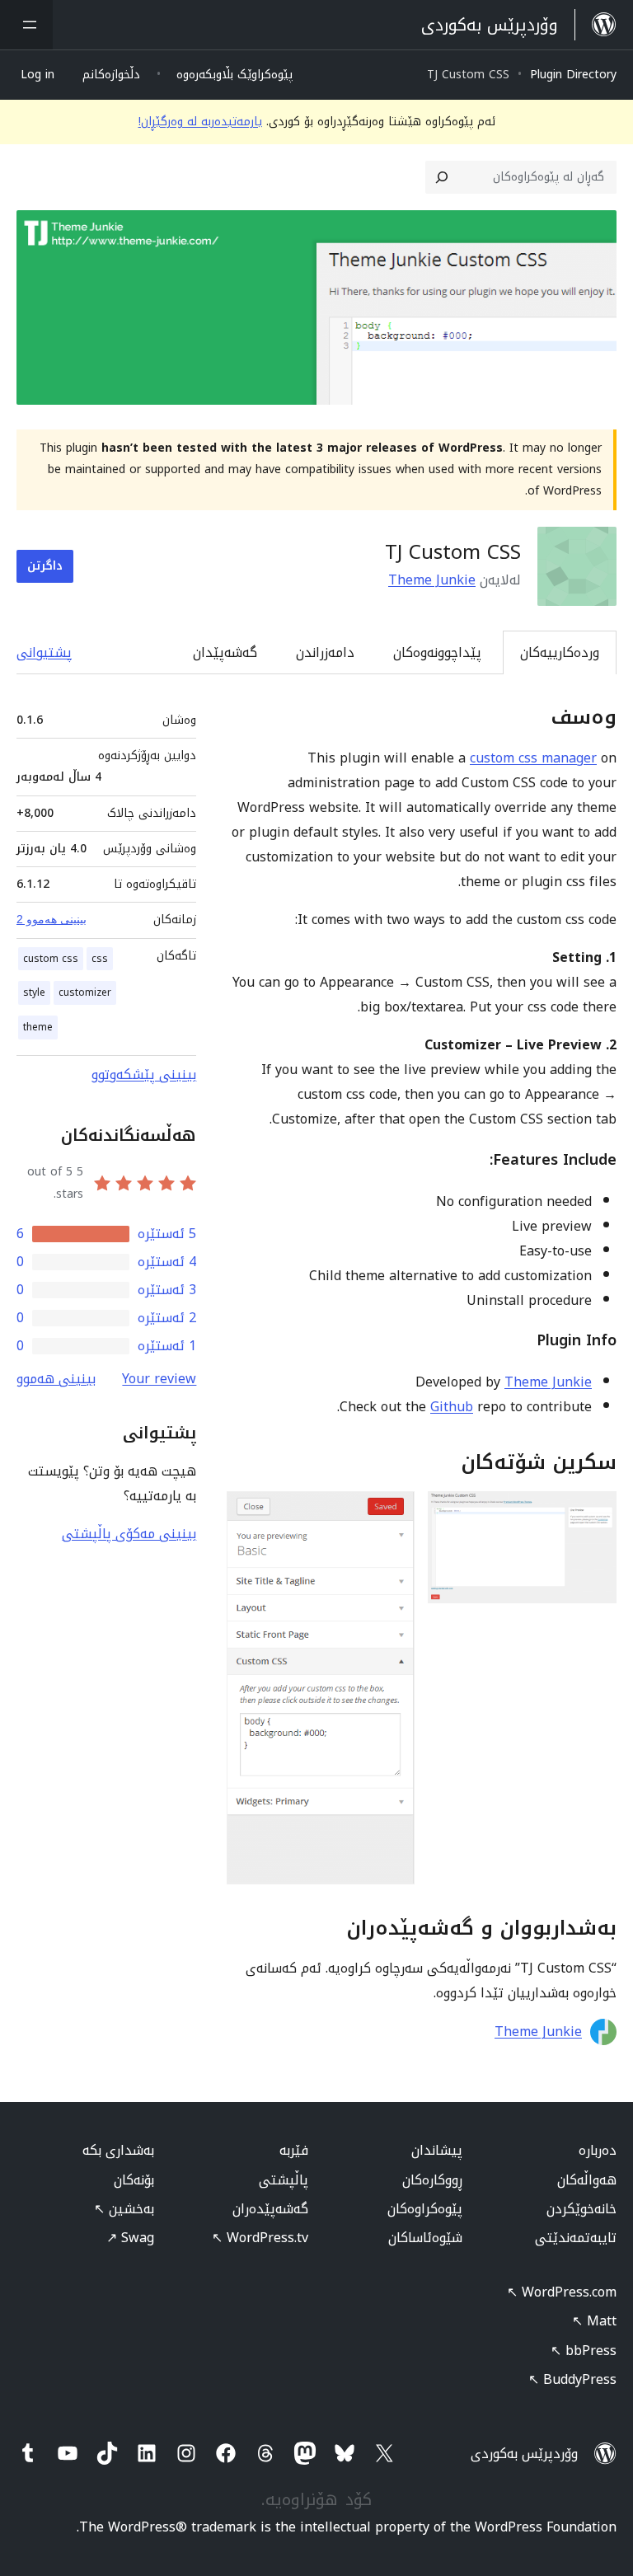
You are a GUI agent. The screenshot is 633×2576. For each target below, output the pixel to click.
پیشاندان (437, 2150)
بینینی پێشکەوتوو (144, 1075)
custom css (51, 959)
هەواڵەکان (587, 2180)
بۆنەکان (134, 2180)
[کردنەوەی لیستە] (26, 25)
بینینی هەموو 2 (52, 919)
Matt (594, 2321)
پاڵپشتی (284, 2180)
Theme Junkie (432, 580)
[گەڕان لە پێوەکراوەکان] (442, 177)
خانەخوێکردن (581, 2209)
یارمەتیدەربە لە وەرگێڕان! (200, 122)
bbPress (584, 2351)
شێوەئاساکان (425, 2238)
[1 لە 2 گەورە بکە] (594, 1513)
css (100, 959)
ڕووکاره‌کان (432, 2180)
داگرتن (45, 566)
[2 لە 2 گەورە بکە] (392, 1513)
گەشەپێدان (225, 652)
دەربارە (598, 2150)
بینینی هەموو (56, 1379)
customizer (85, 992)
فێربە (294, 2150)
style (34, 992)
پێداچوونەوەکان (437, 652)
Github (452, 1407)
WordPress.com (562, 2292)
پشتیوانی (44, 652)
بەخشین (124, 2209)
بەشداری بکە (118, 2150)
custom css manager (533, 758)
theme (38, 1027)
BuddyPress (572, 2379)
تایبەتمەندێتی (576, 2238)
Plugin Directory (573, 75)
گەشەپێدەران (270, 2209)
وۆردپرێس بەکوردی (524, 2454)
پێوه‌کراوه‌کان (425, 2209)
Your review (159, 1379)
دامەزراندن (325, 652)
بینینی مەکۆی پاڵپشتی (129, 1534)
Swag (130, 2238)
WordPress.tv (260, 2238)
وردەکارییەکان (560, 652)
